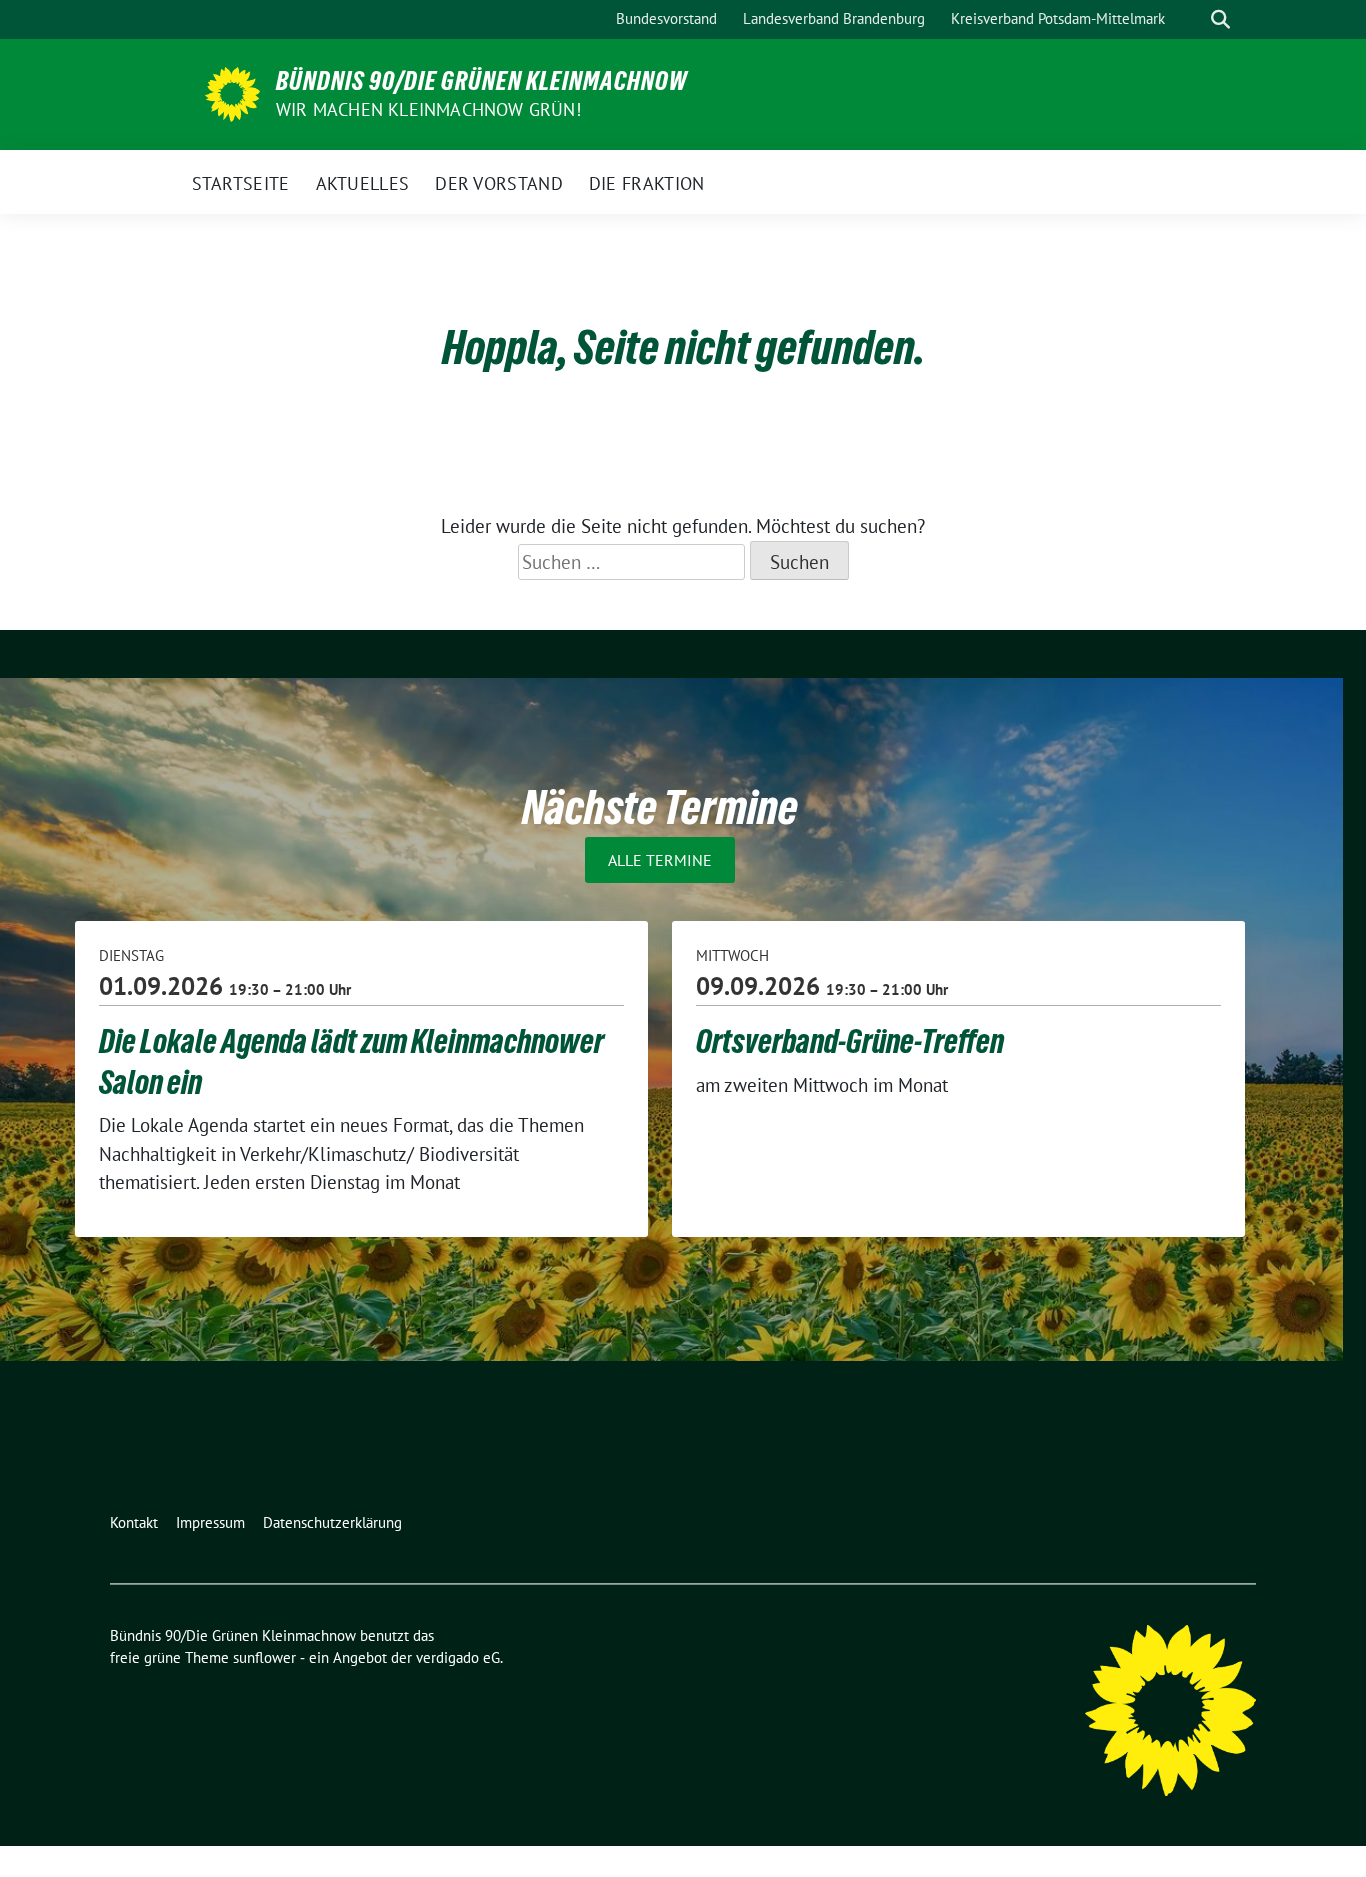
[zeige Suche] (1220, 19)
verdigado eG (458, 1657)
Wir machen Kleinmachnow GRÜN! (428, 109)
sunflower (264, 1657)
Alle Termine (660, 860)
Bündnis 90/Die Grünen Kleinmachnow (481, 81)
